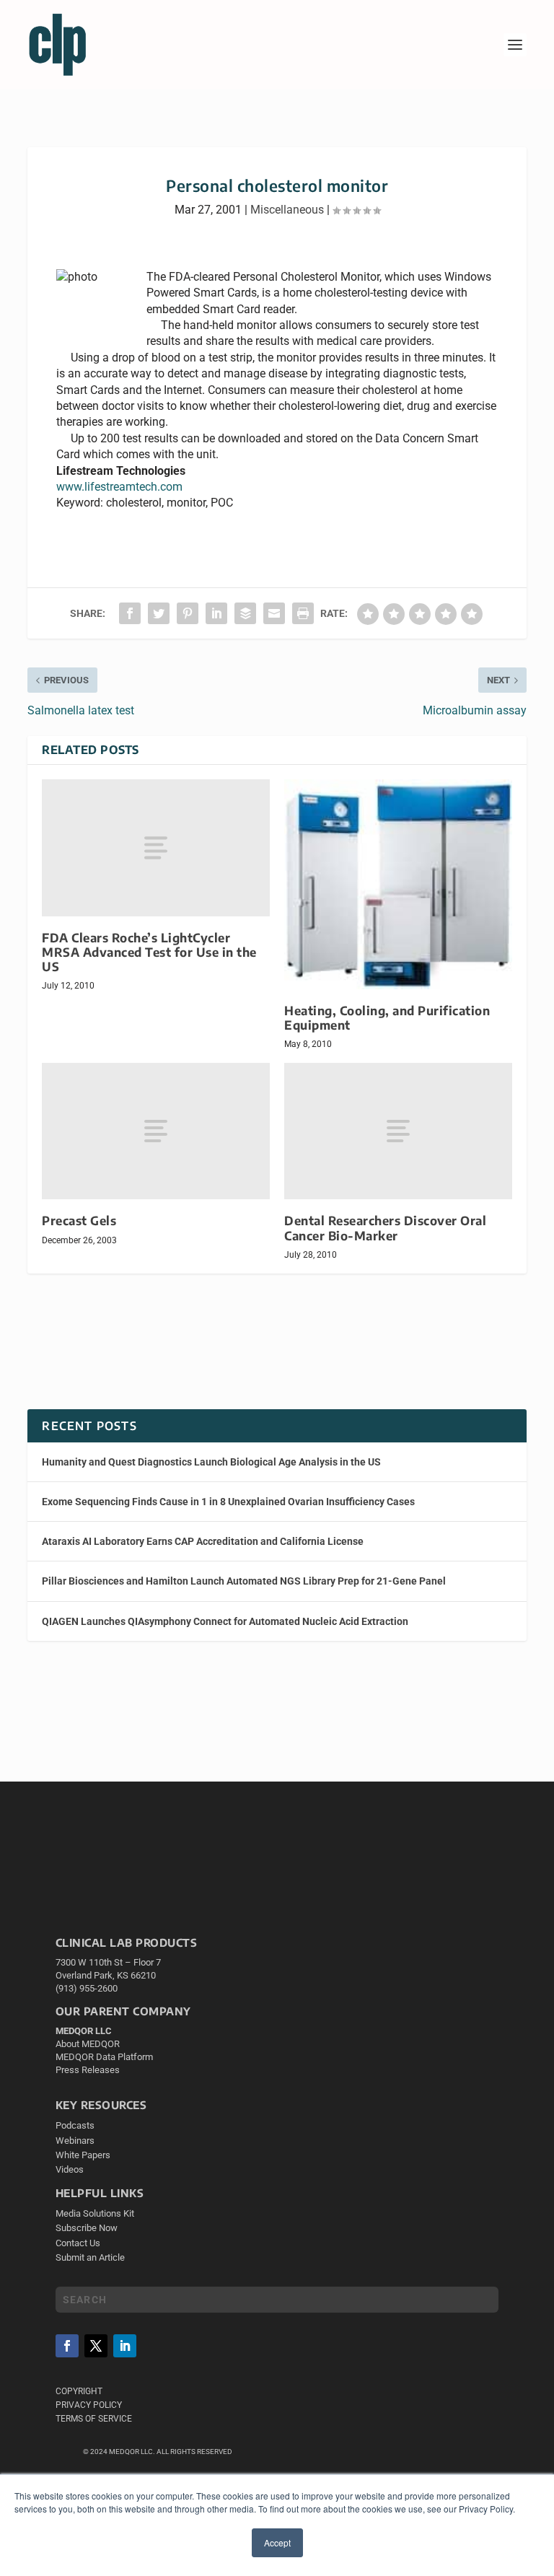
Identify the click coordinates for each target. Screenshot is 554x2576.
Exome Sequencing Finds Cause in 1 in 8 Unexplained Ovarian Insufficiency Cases (228, 1502)
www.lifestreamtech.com (119, 487)
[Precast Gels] (156, 1131)
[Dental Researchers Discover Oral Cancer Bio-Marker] (398, 1131)
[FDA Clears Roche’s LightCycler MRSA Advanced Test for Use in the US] (156, 847)
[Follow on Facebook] (67, 2346)
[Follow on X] (96, 2346)
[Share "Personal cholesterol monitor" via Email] (274, 613)
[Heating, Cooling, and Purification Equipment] (398, 884)
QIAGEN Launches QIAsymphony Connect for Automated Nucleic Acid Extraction (225, 1621)
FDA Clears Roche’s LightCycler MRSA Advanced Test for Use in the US (149, 952)
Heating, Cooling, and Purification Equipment (387, 1018)
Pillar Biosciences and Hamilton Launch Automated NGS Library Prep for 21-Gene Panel (244, 1581)
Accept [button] (277, 2542)
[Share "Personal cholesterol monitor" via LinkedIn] (216, 613)
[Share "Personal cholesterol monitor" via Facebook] (130, 613)
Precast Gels (79, 1221)
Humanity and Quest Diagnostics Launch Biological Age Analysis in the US (211, 1462)
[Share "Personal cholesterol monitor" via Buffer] (245, 613)
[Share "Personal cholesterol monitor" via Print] (303, 613)
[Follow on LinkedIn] (125, 2346)
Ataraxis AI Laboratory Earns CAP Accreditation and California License (203, 1541)
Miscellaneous (287, 210)
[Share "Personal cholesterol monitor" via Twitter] (159, 613)
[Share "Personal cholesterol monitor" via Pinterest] (188, 613)
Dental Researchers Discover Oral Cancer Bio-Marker (385, 1228)
